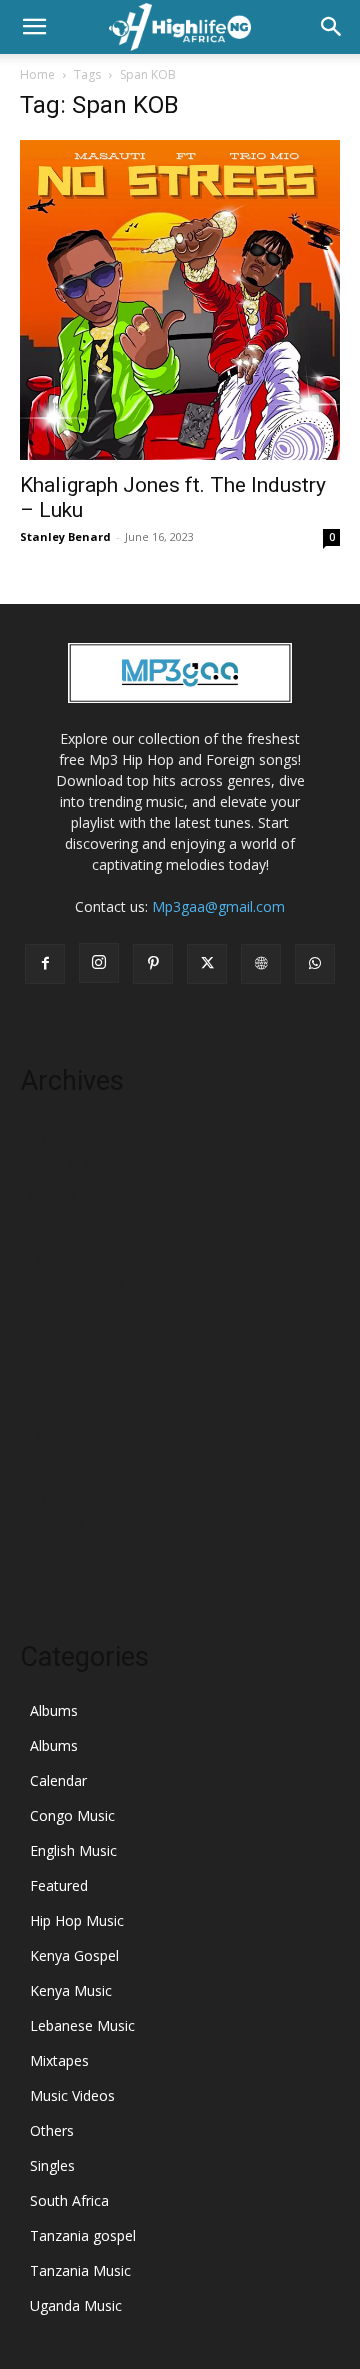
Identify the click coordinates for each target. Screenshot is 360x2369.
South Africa (69, 2200)
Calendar (58, 1780)
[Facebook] (45, 964)
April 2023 (52, 1524)
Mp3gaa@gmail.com (218, 906)
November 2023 (72, 1314)
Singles (52, 2165)
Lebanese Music (82, 2025)
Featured (59, 1885)
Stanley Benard (65, 536)
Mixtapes (59, 2060)
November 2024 (72, 1224)
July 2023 (49, 1434)
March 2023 (58, 1554)
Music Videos (72, 2095)
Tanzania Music (80, 2270)
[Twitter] (207, 964)
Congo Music (72, 1815)
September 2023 (73, 1374)
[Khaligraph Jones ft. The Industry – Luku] (180, 300)
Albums (54, 1710)
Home (37, 74)
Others (52, 2130)
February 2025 (66, 1194)
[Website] (261, 964)
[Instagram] (99, 963)
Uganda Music (76, 2305)
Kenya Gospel (74, 1955)
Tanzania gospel (83, 2235)
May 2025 (52, 1134)
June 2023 (52, 1464)
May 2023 (52, 1494)
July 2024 (49, 1254)
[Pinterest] (153, 964)
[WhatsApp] (315, 964)
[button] (34, 27)
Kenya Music (71, 1990)
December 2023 (72, 1284)
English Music (73, 1850)
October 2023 (64, 1344)
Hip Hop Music (77, 1920)
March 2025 (58, 1164)
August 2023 (60, 1404)
